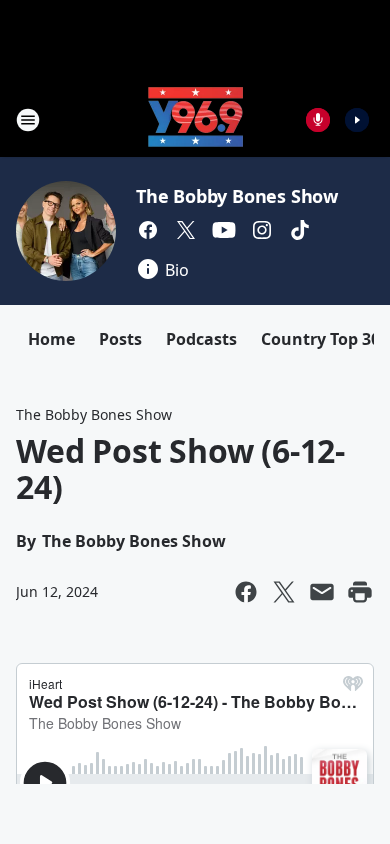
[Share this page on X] (284, 592)
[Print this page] (360, 592)
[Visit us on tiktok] (300, 230)
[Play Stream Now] (357, 120)
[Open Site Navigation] (28, 120)
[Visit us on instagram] (262, 230)
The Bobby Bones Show (237, 196)
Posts (120, 339)
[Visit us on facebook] (148, 230)
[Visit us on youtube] (224, 230)
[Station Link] (195, 119)
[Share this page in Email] (322, 592)
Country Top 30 (320, 339)
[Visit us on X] (186, 230)
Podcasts (201, 339)
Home (51, 339)
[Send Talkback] (318, 120)
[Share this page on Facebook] (246, 592)
